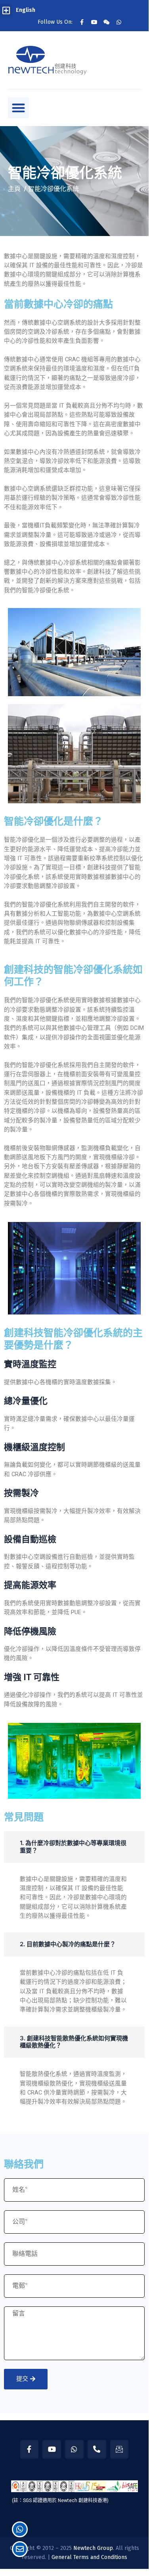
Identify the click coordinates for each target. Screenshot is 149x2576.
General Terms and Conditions (89, 2557)
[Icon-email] (119, 2449)
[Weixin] (107, 22)
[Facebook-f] (82, 22)
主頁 (14, 189)
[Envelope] (20, 2549)
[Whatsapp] (119, 22)
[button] (6, 10)
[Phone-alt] (97, 2449)
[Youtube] (94, 22)
